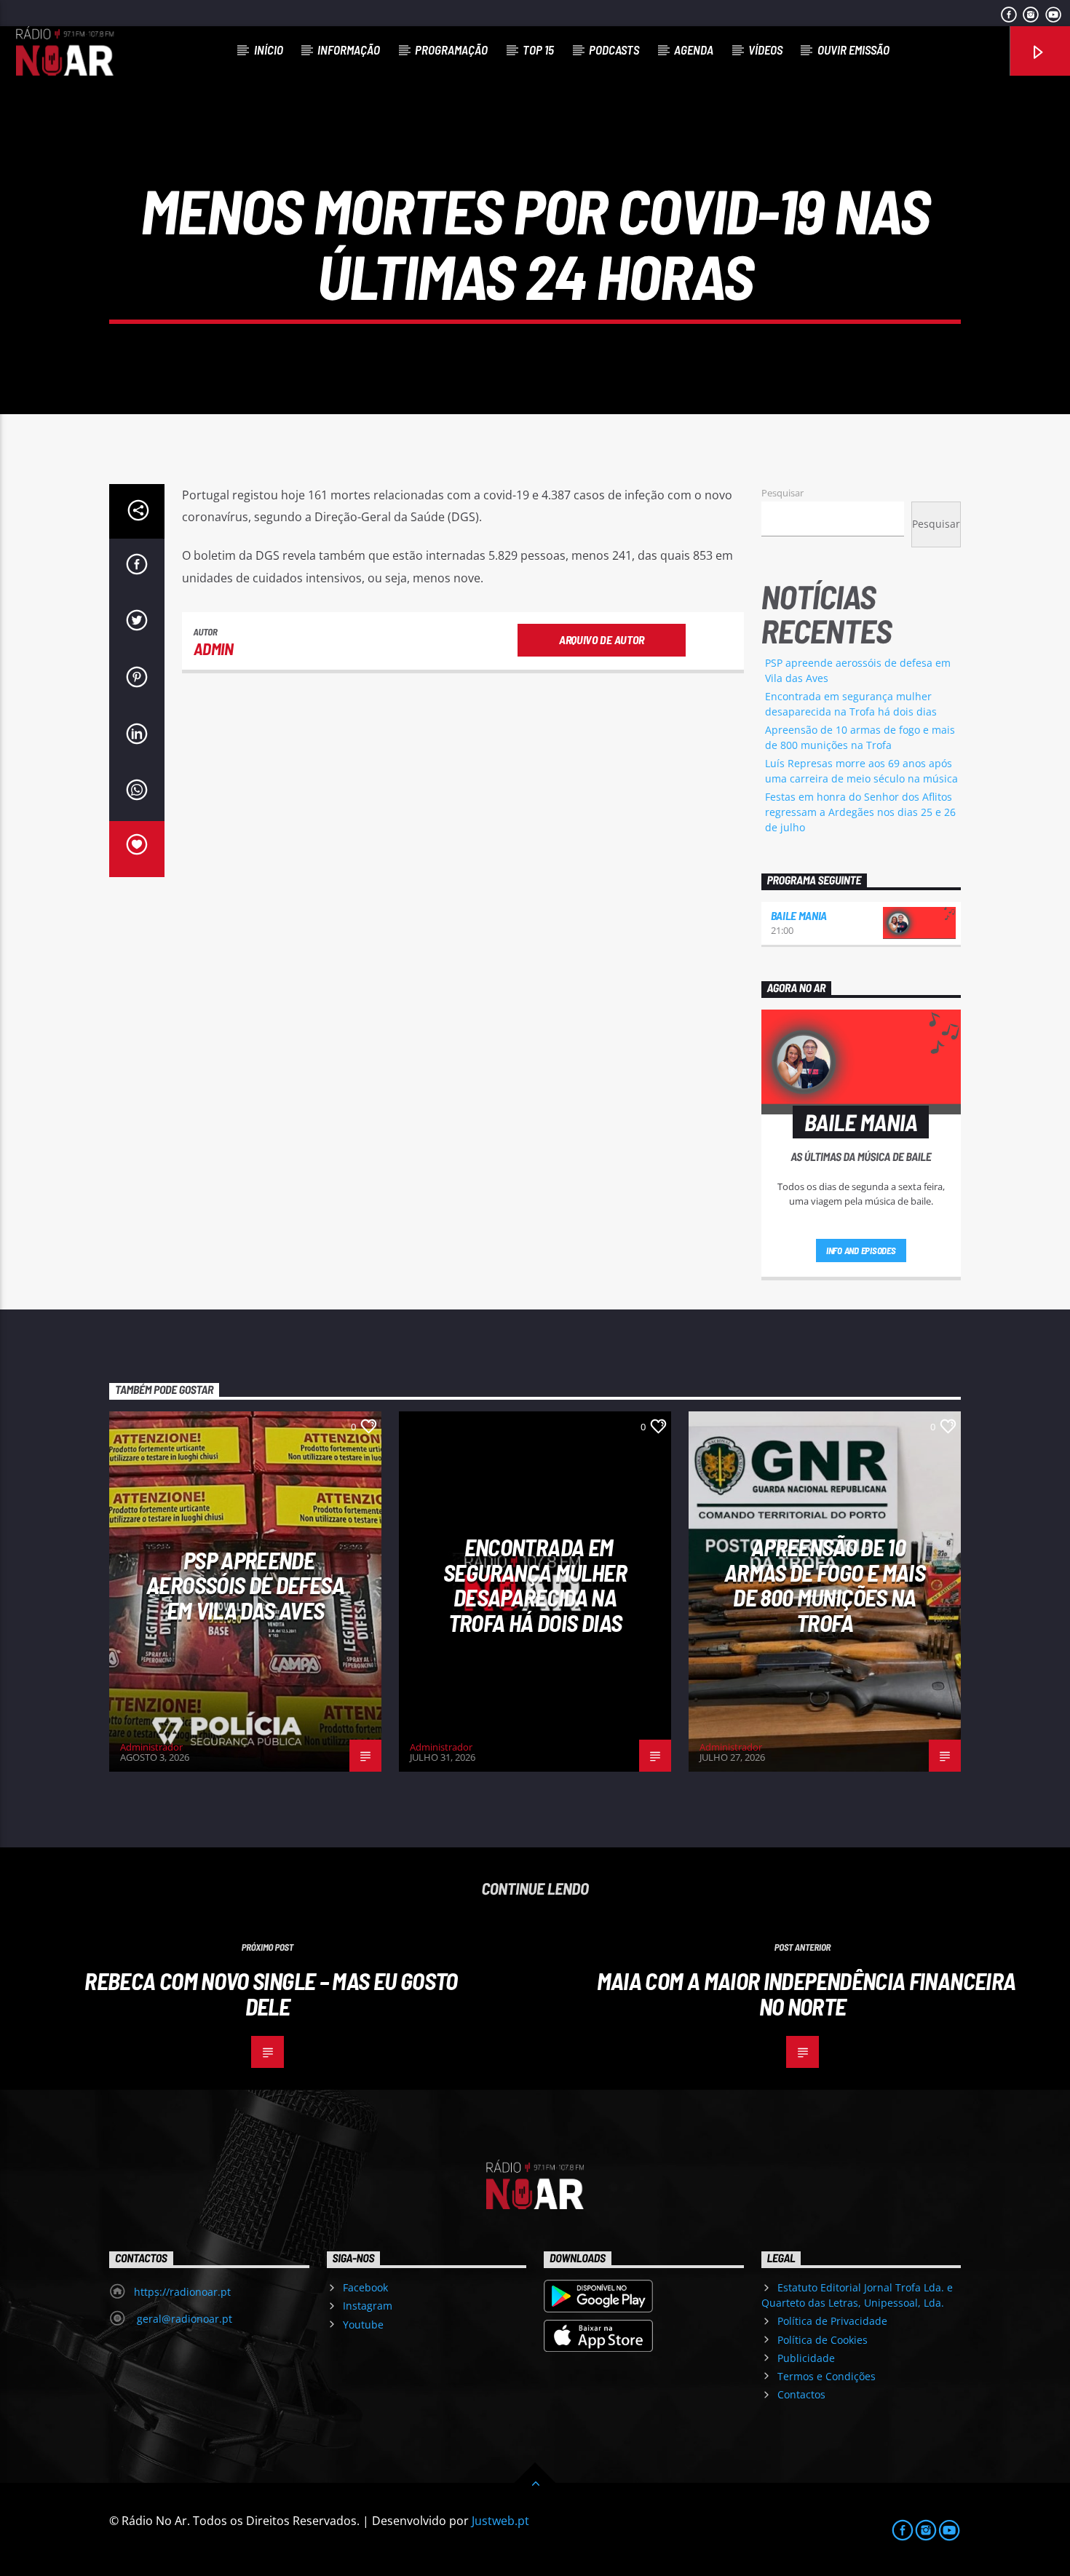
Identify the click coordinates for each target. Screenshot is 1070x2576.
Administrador (151, 1747)
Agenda (694, 49)
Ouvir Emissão (853, 49)
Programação (451, 49)
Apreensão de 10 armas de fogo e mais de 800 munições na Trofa (825, 1585)
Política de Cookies (823, 2340)
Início (269, 49)
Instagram (368, 2306)
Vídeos (765, 49)
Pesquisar (782, 493)
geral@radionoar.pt (183, 2319)
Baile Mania (799, 915)
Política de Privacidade (832, 2321)
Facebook (365, 2287)
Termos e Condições (827, 2376)
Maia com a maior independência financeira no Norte (807, 1993)
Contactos (801, 2394)
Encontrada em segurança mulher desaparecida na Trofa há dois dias (535, 1585)
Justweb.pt (500, 2521)
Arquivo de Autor (602, 639)
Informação (349, 49)
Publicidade (806, 2358)
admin (214, 649)
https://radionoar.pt (182, 2292)
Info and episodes (861, 1251)
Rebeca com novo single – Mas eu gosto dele (271, 1993)
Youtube (363, 2325)
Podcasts (614, 49)
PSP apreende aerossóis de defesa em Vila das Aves (245, 1585)
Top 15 (538, 49)
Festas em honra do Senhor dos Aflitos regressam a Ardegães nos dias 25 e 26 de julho (860, 812)
